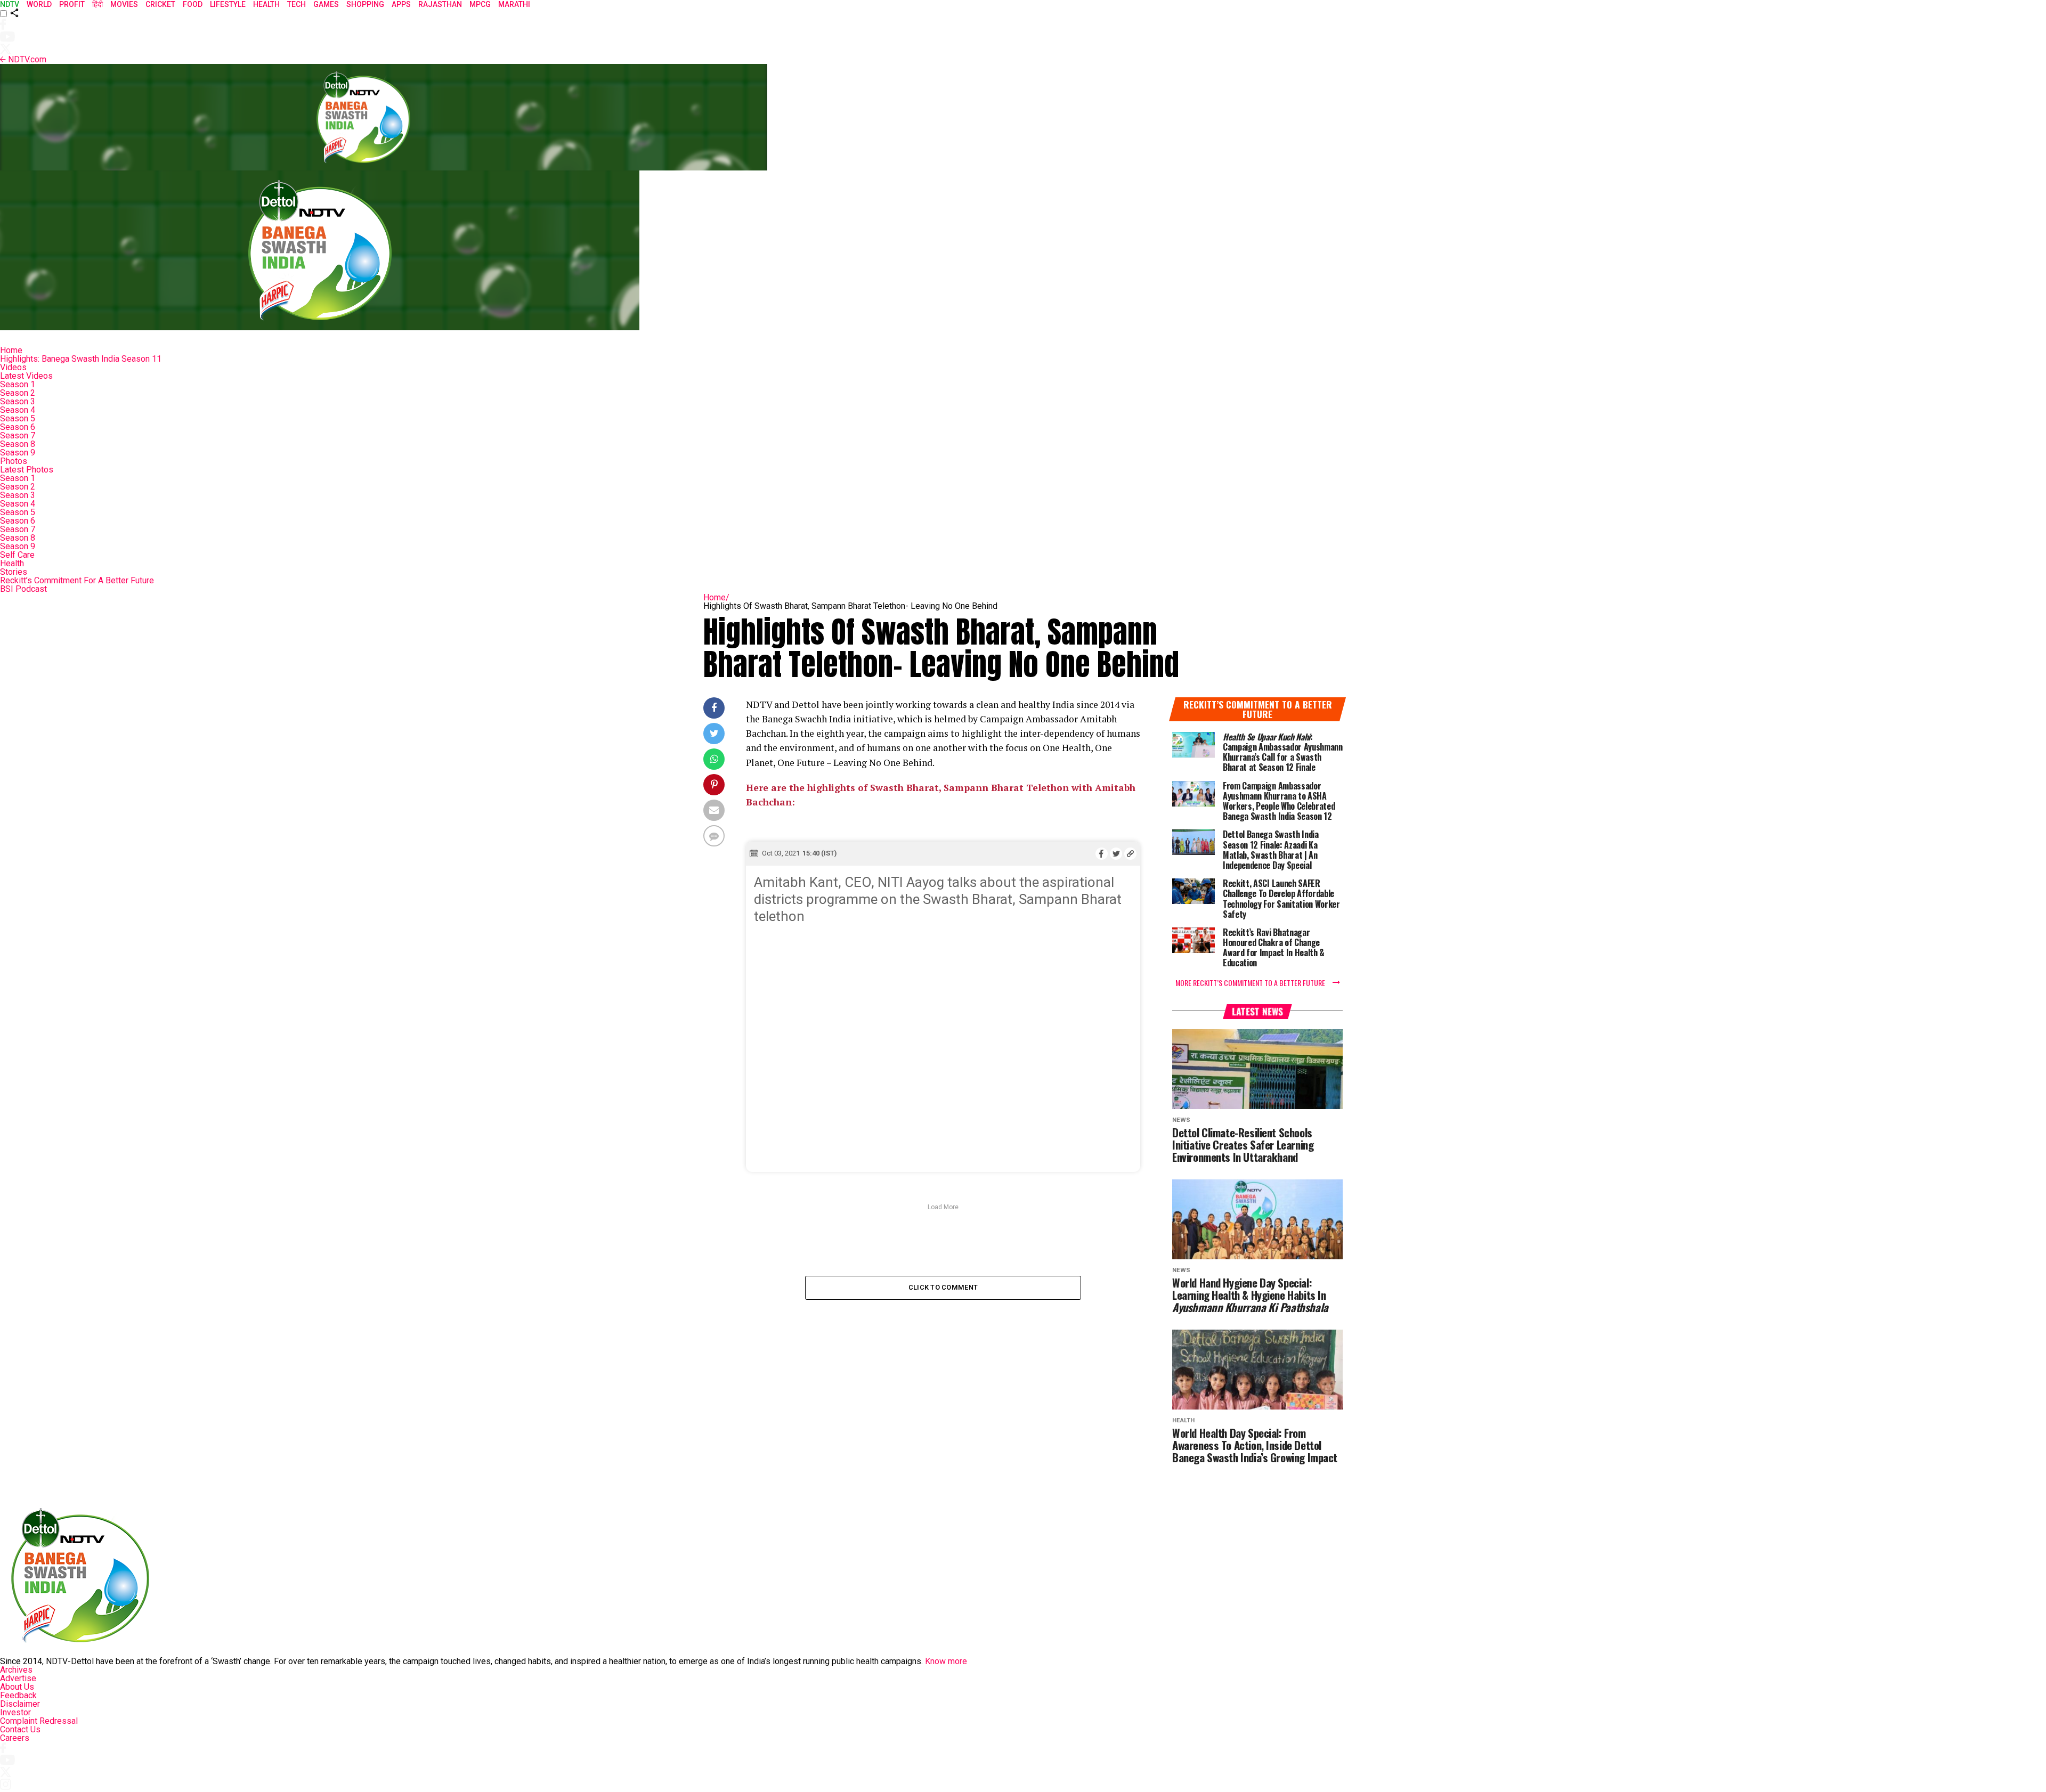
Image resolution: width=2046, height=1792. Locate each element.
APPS (401, 4)
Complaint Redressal (39, 1721)
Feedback (18, 1695)
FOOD (193, 4)
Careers (15, 1738)
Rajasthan (440, 4)
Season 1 (18, 384)
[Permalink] (1130, 853)
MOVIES (124, 4)
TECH (297, 4)
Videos (13, 367)
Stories (14, 572)
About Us (17, 1687)
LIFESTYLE (228, 4)
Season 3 (18, 401)
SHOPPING (365, 4)
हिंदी (98, 4)
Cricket (160, 4)
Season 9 (18, 453)
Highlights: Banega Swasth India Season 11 (81, 359)
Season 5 (18, 418)
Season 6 (18, 427)
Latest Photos (27, 470)
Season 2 (18, 393)
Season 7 (18, 435)
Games (326, 4)
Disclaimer (20, 1704)
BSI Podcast (23, 589)
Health (12, 563)
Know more (946, 1661)
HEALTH (266, 4)
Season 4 (18, 410)
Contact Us (20, 1729)
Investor (15, 1712)
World (39, 4)
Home (11, 350)
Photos (14, 461)
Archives (16, 1670)
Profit (72, 4)
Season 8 (18, 444)
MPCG (480, 4)
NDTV (10, 4)
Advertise (18, 1678)
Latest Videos (26, 376)
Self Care (17, 555)
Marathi (514, 4)
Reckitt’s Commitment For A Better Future (77, 580)
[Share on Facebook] (1102, 853)
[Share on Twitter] (1116, 853)
